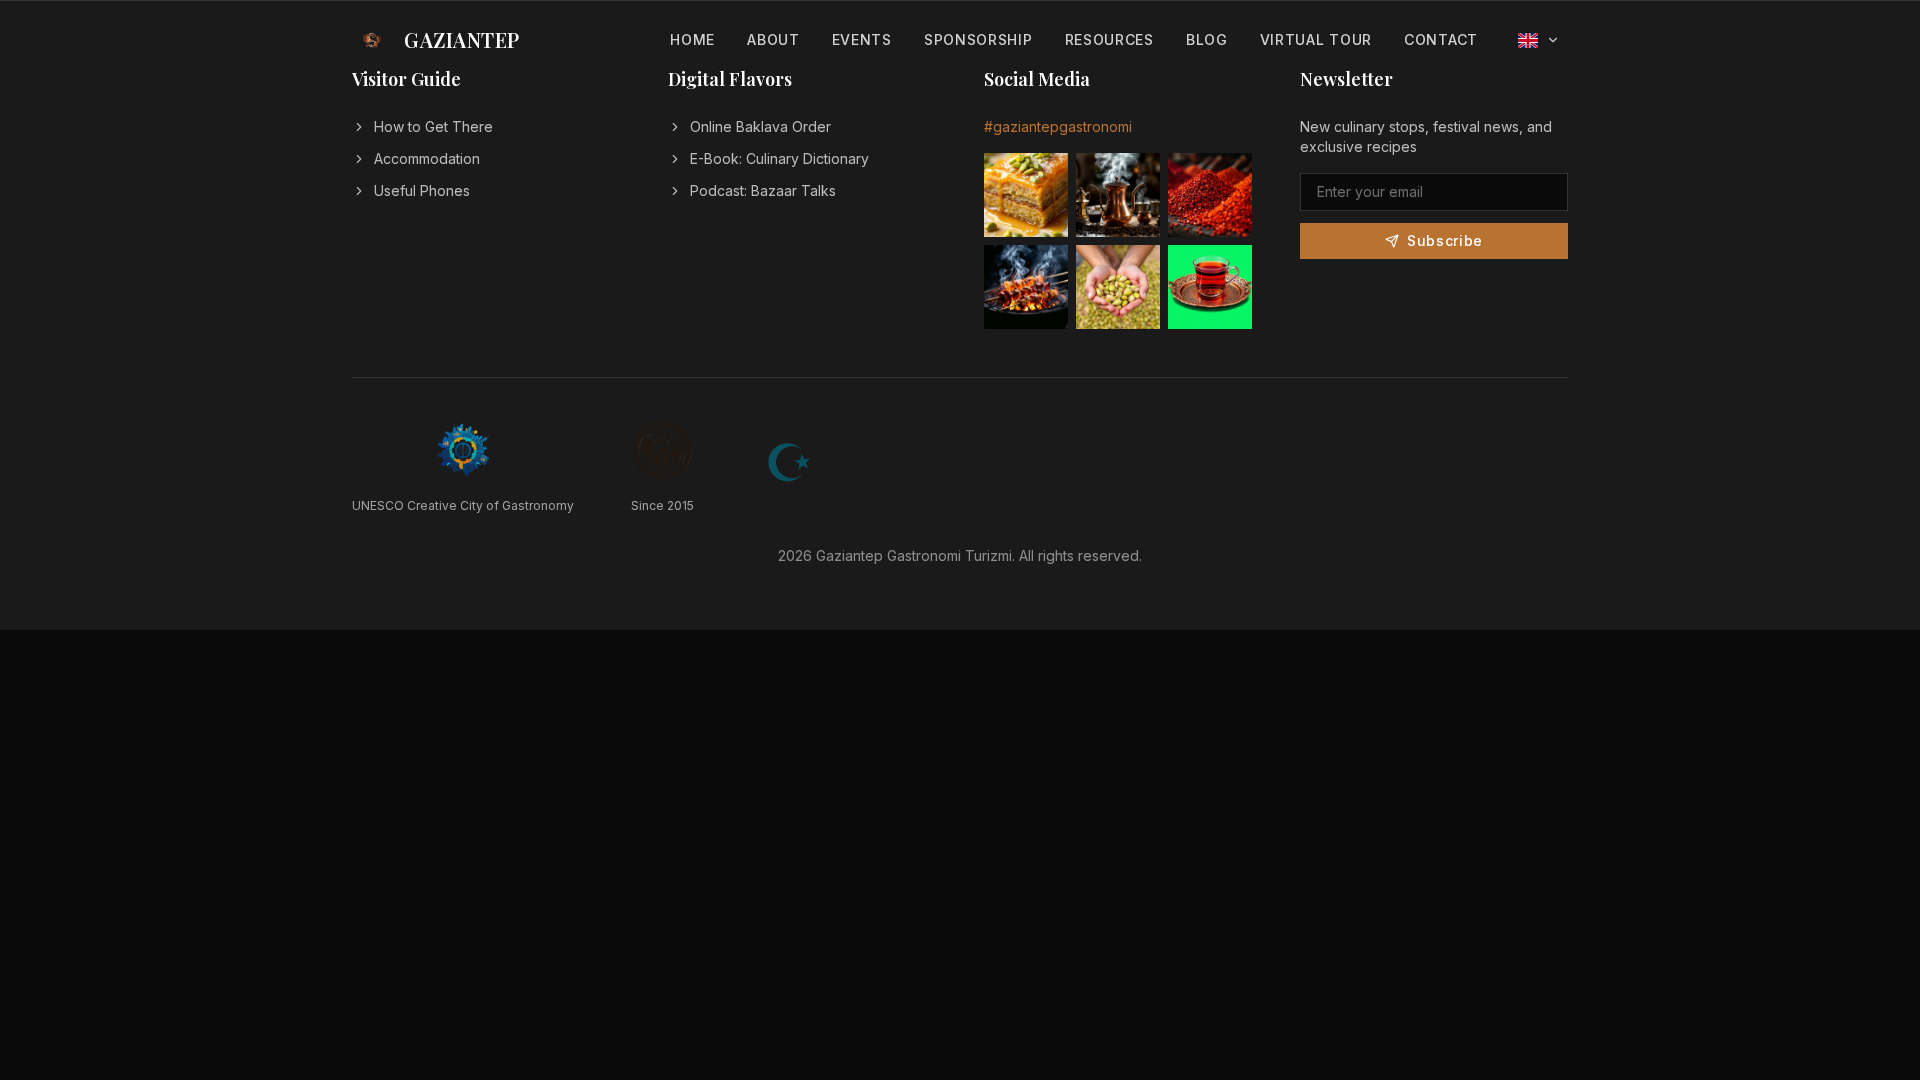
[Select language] (1539, 40)
